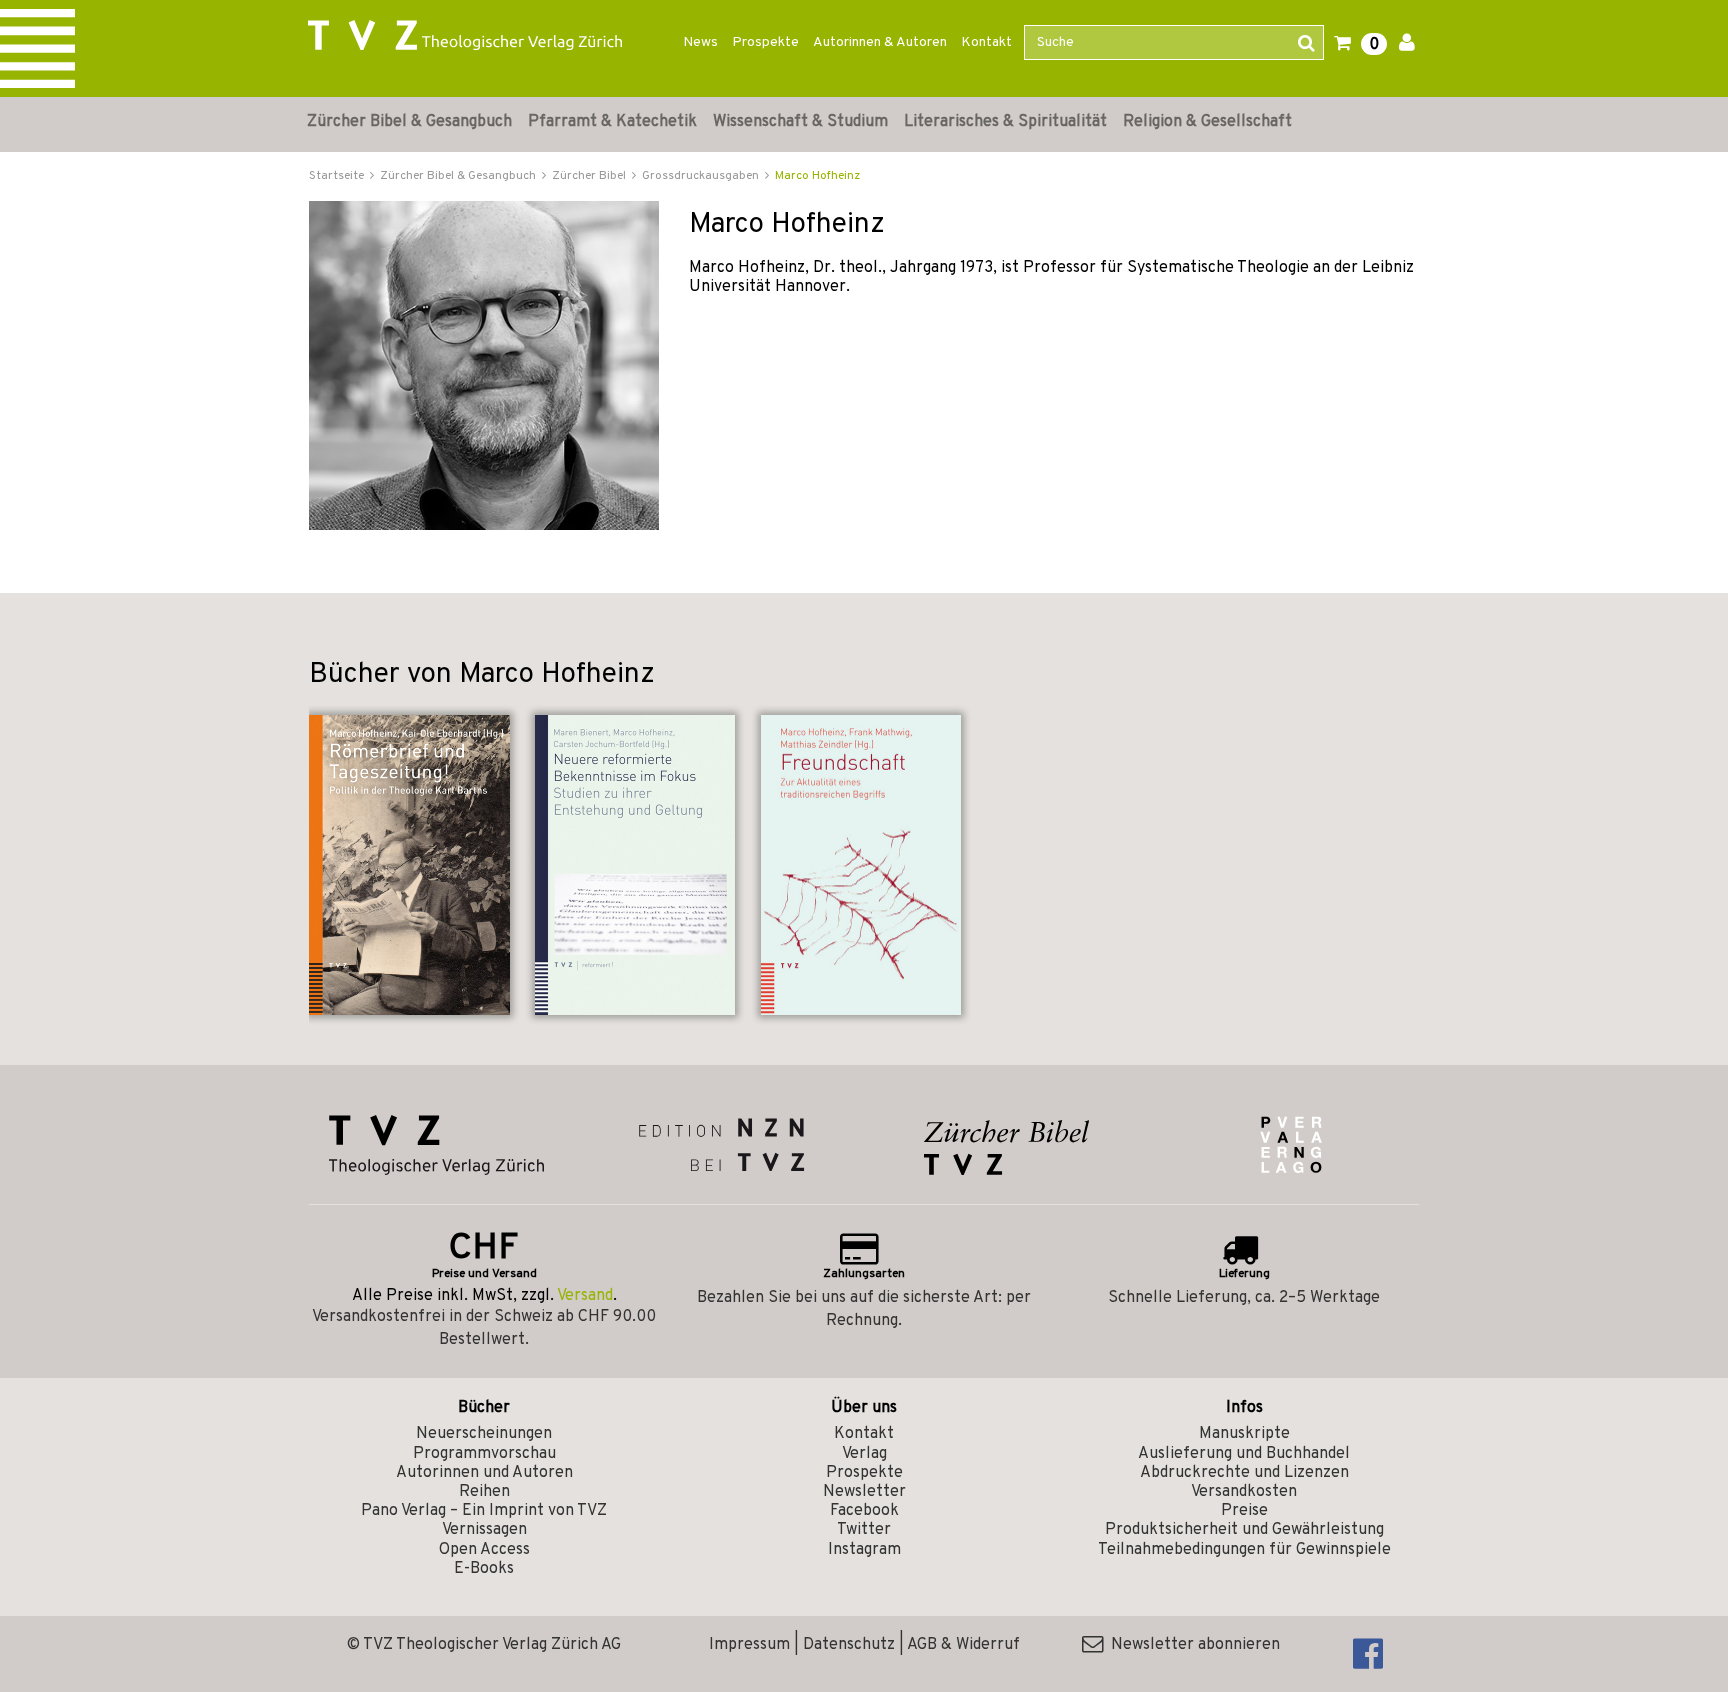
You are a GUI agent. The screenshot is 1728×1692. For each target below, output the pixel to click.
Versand (585, 1296)
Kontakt (986, 42)
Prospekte (765, 42)
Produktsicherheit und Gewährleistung (1244, 1530)
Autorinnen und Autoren (484, 1473)
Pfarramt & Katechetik (612, 122)
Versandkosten (1244, 1492)
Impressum (749, 1645)
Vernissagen (484, 1530)
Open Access (484, 1550)
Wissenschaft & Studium (800, 122)
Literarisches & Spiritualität (1005, 122)
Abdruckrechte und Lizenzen (1244, 1473)
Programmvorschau (484, 1454)
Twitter (864, 1530)
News (700, 42)
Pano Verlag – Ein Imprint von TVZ (484, 1511)
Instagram (864, 1550)
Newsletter (864, 1492)
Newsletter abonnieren (1191, 1645)
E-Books (484, 1569)
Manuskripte (1244, 1434)
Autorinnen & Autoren (880, 42)
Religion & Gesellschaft (1207, 122)
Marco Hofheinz (817, 176)
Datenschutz (849, 1645)
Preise (1244, 1511)
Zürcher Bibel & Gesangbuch (409, 122)
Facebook (864, 1511)
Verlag (864, 1454)
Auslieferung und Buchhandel (1244, 1454)
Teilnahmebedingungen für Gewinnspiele (1244, 1550)
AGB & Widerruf (963, 1645)
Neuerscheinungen (484, 1434)
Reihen (484, 1492)
